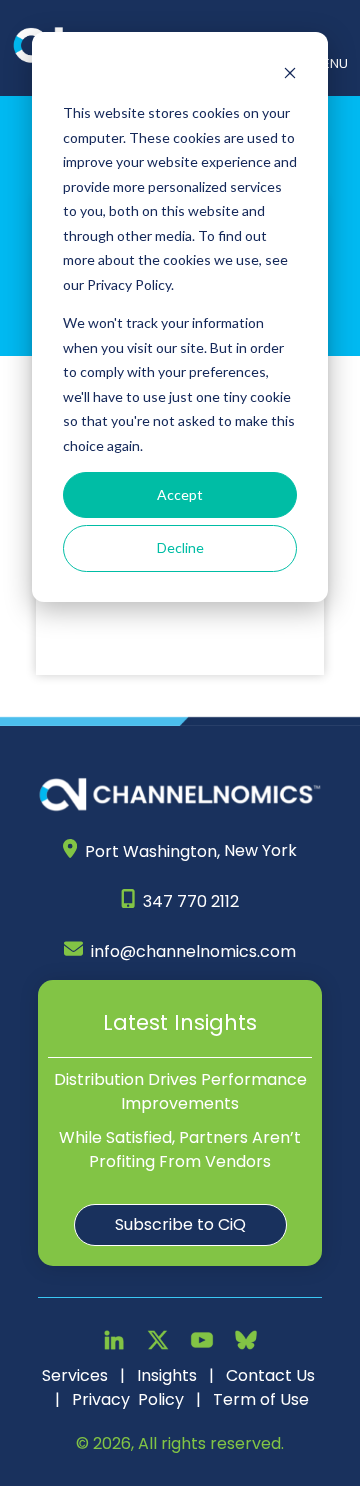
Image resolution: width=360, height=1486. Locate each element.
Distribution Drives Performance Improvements (180, 1091)
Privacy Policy (128, 1399)
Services (75, 1375)
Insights (167, 1375)
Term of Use (261, 1399)
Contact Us (270, 1375)
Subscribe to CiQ (180, 1224)
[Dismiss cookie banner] (290, 75)
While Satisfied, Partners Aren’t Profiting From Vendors (180, 1149)
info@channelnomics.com (193, 951)
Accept (180, 494)
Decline (180, 547)
